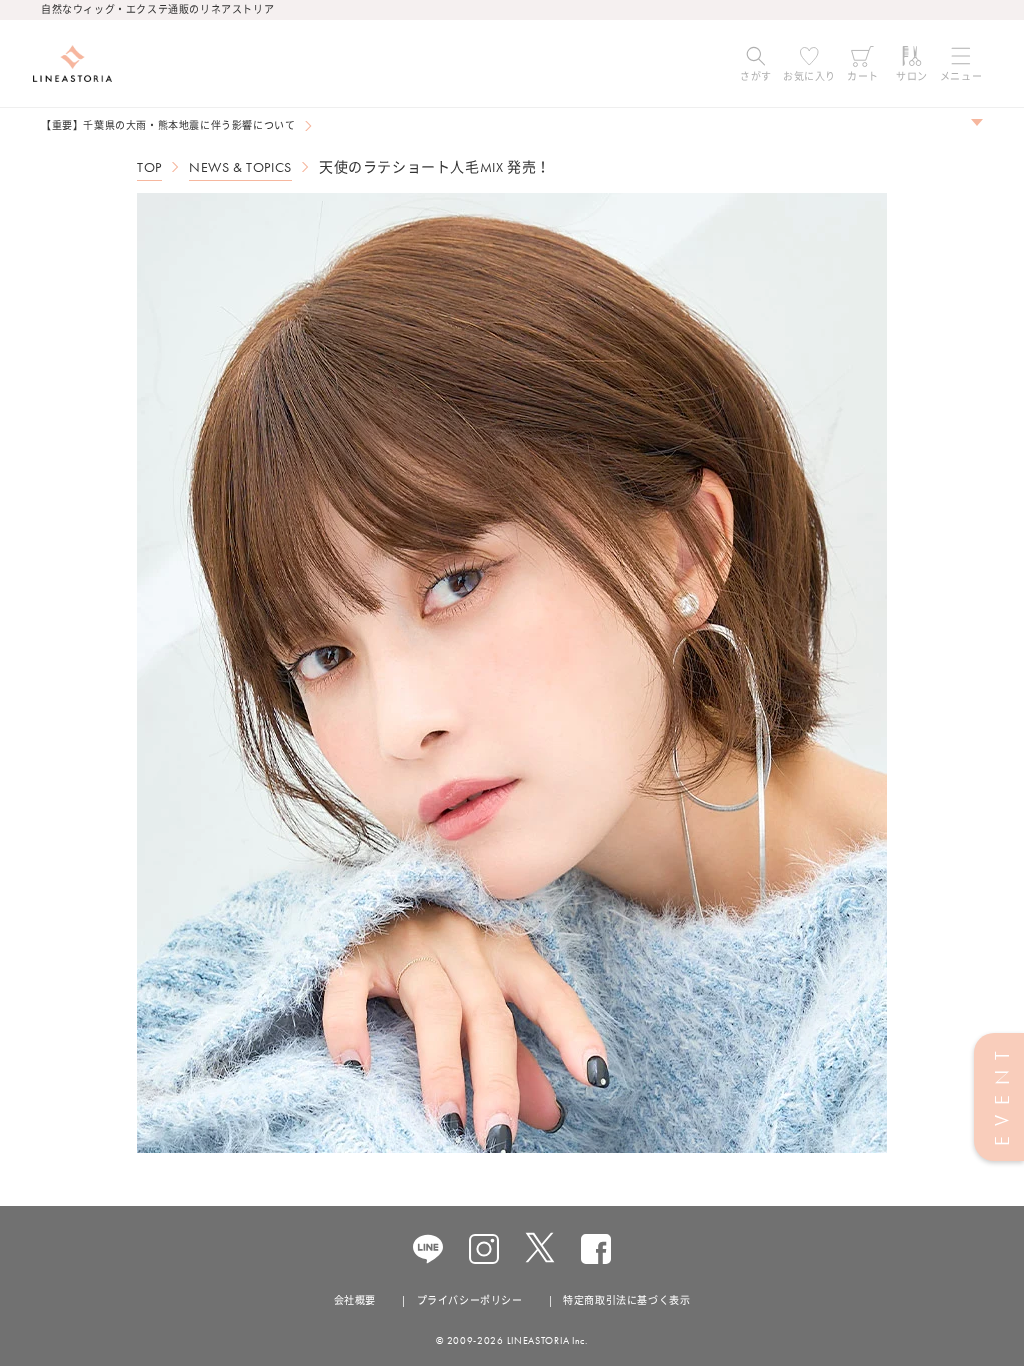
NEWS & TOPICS (240, 167)
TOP (149, 167)
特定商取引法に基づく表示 (626, 1300)
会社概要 (355, 1300)
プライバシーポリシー (470, 1300)
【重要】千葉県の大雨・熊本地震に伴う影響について (168, 125)
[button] (756, 64)
